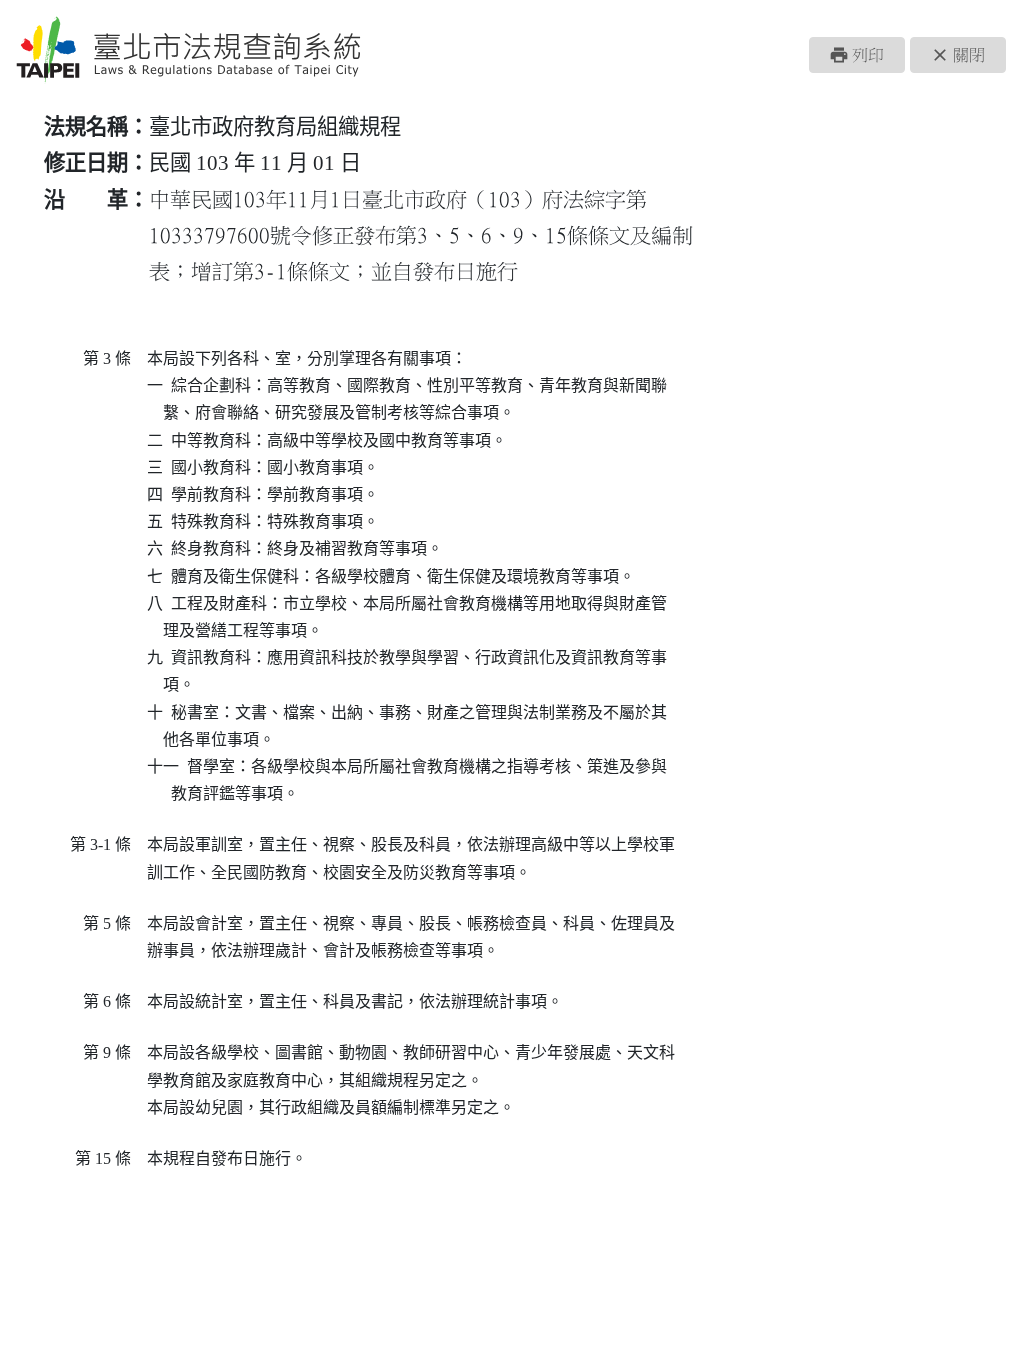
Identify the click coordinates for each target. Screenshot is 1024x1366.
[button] (857, 55)
